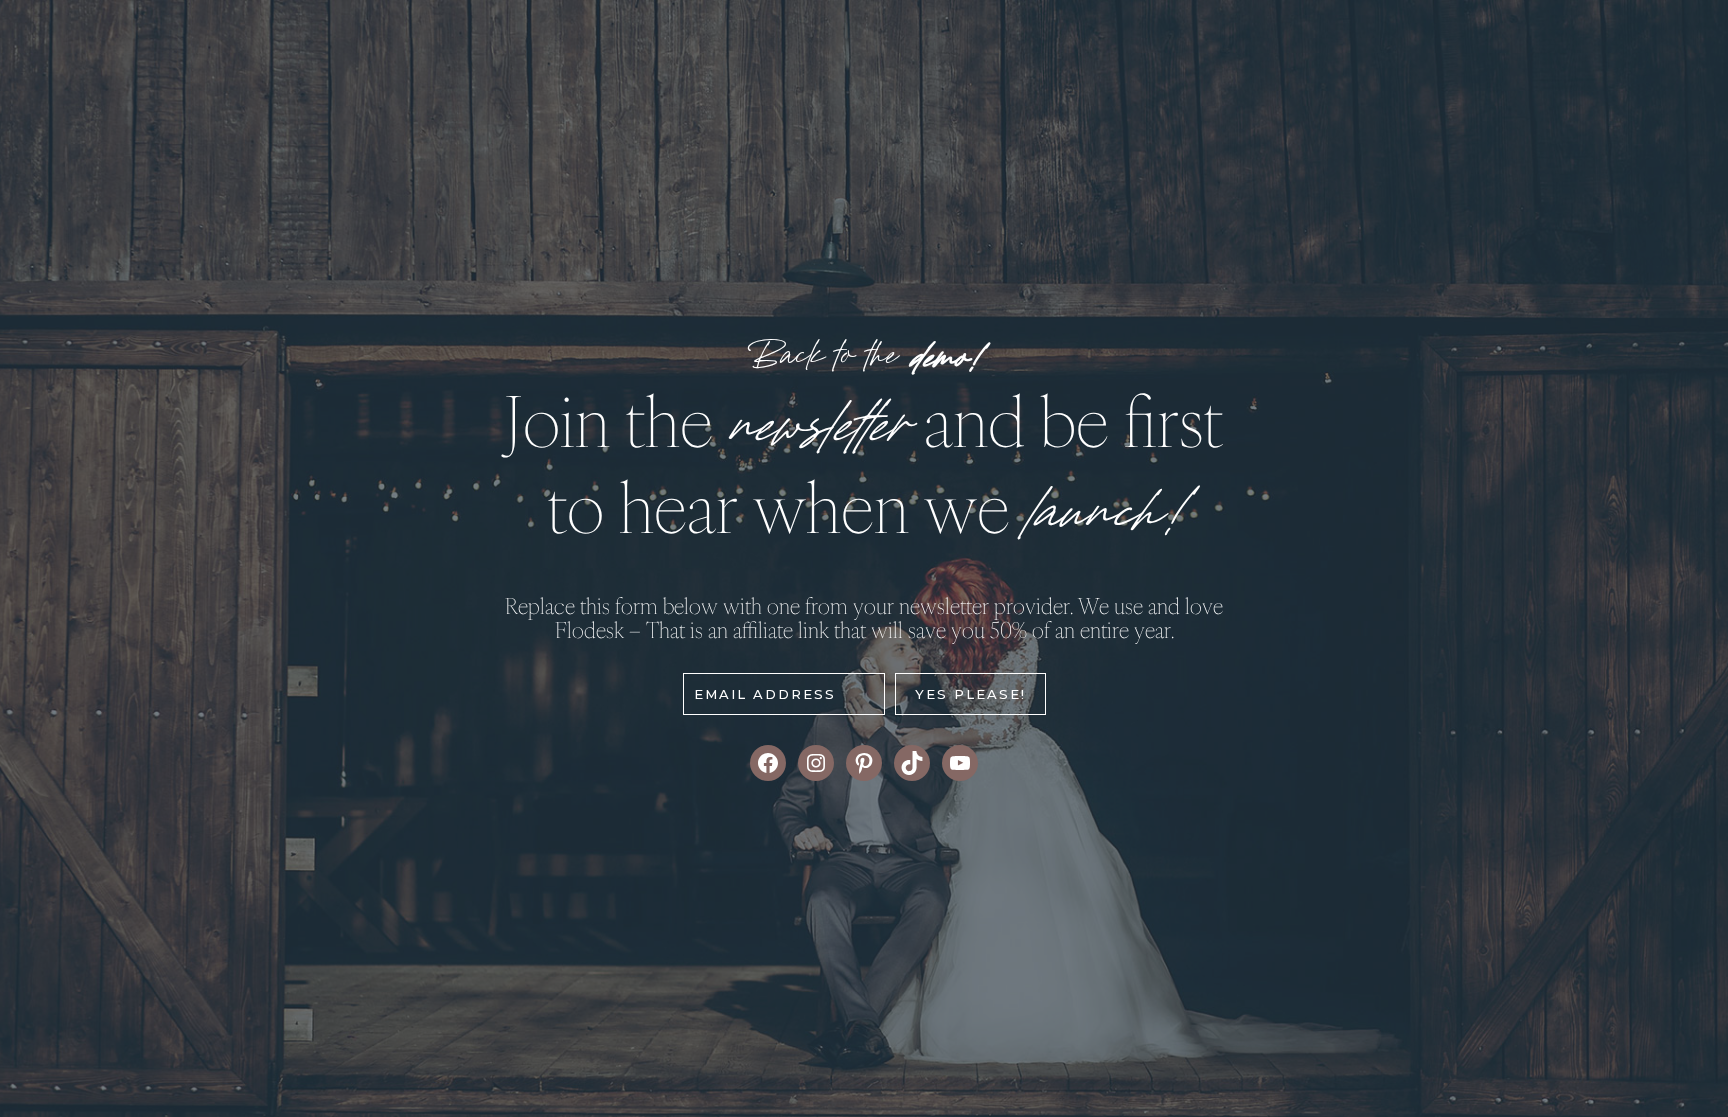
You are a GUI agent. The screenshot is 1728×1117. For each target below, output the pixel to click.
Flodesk (589, 629)
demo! (944, 360)
